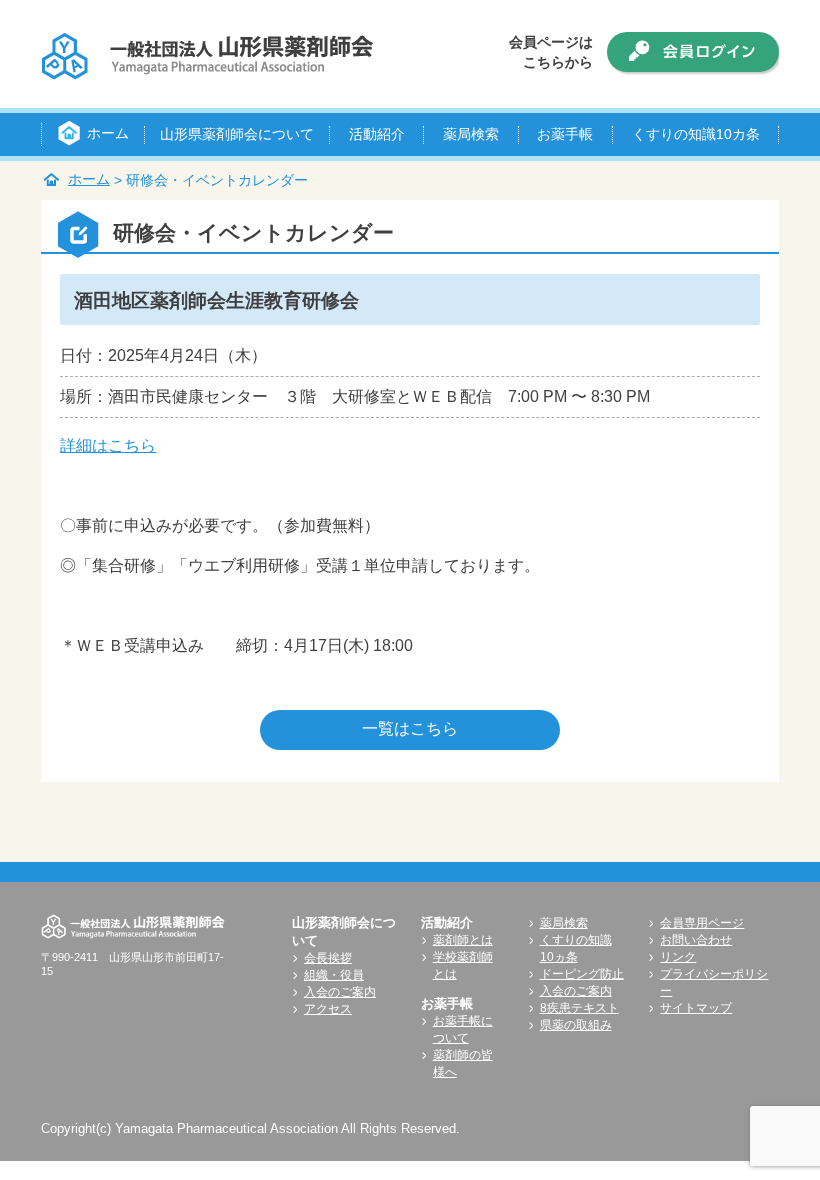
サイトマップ (696, 1008)
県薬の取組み (576, 1025)
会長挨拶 (328, 958)
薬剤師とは (463, 940)
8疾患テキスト (579, 1008)
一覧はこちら (410, 728)
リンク (678, 957)
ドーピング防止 (582, 974)
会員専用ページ (702, 923)
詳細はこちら (108, 445)
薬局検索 (564, 923)
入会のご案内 (340, 992)
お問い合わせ (696, 940)
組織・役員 (334, 975)
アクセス (328, 1009)
